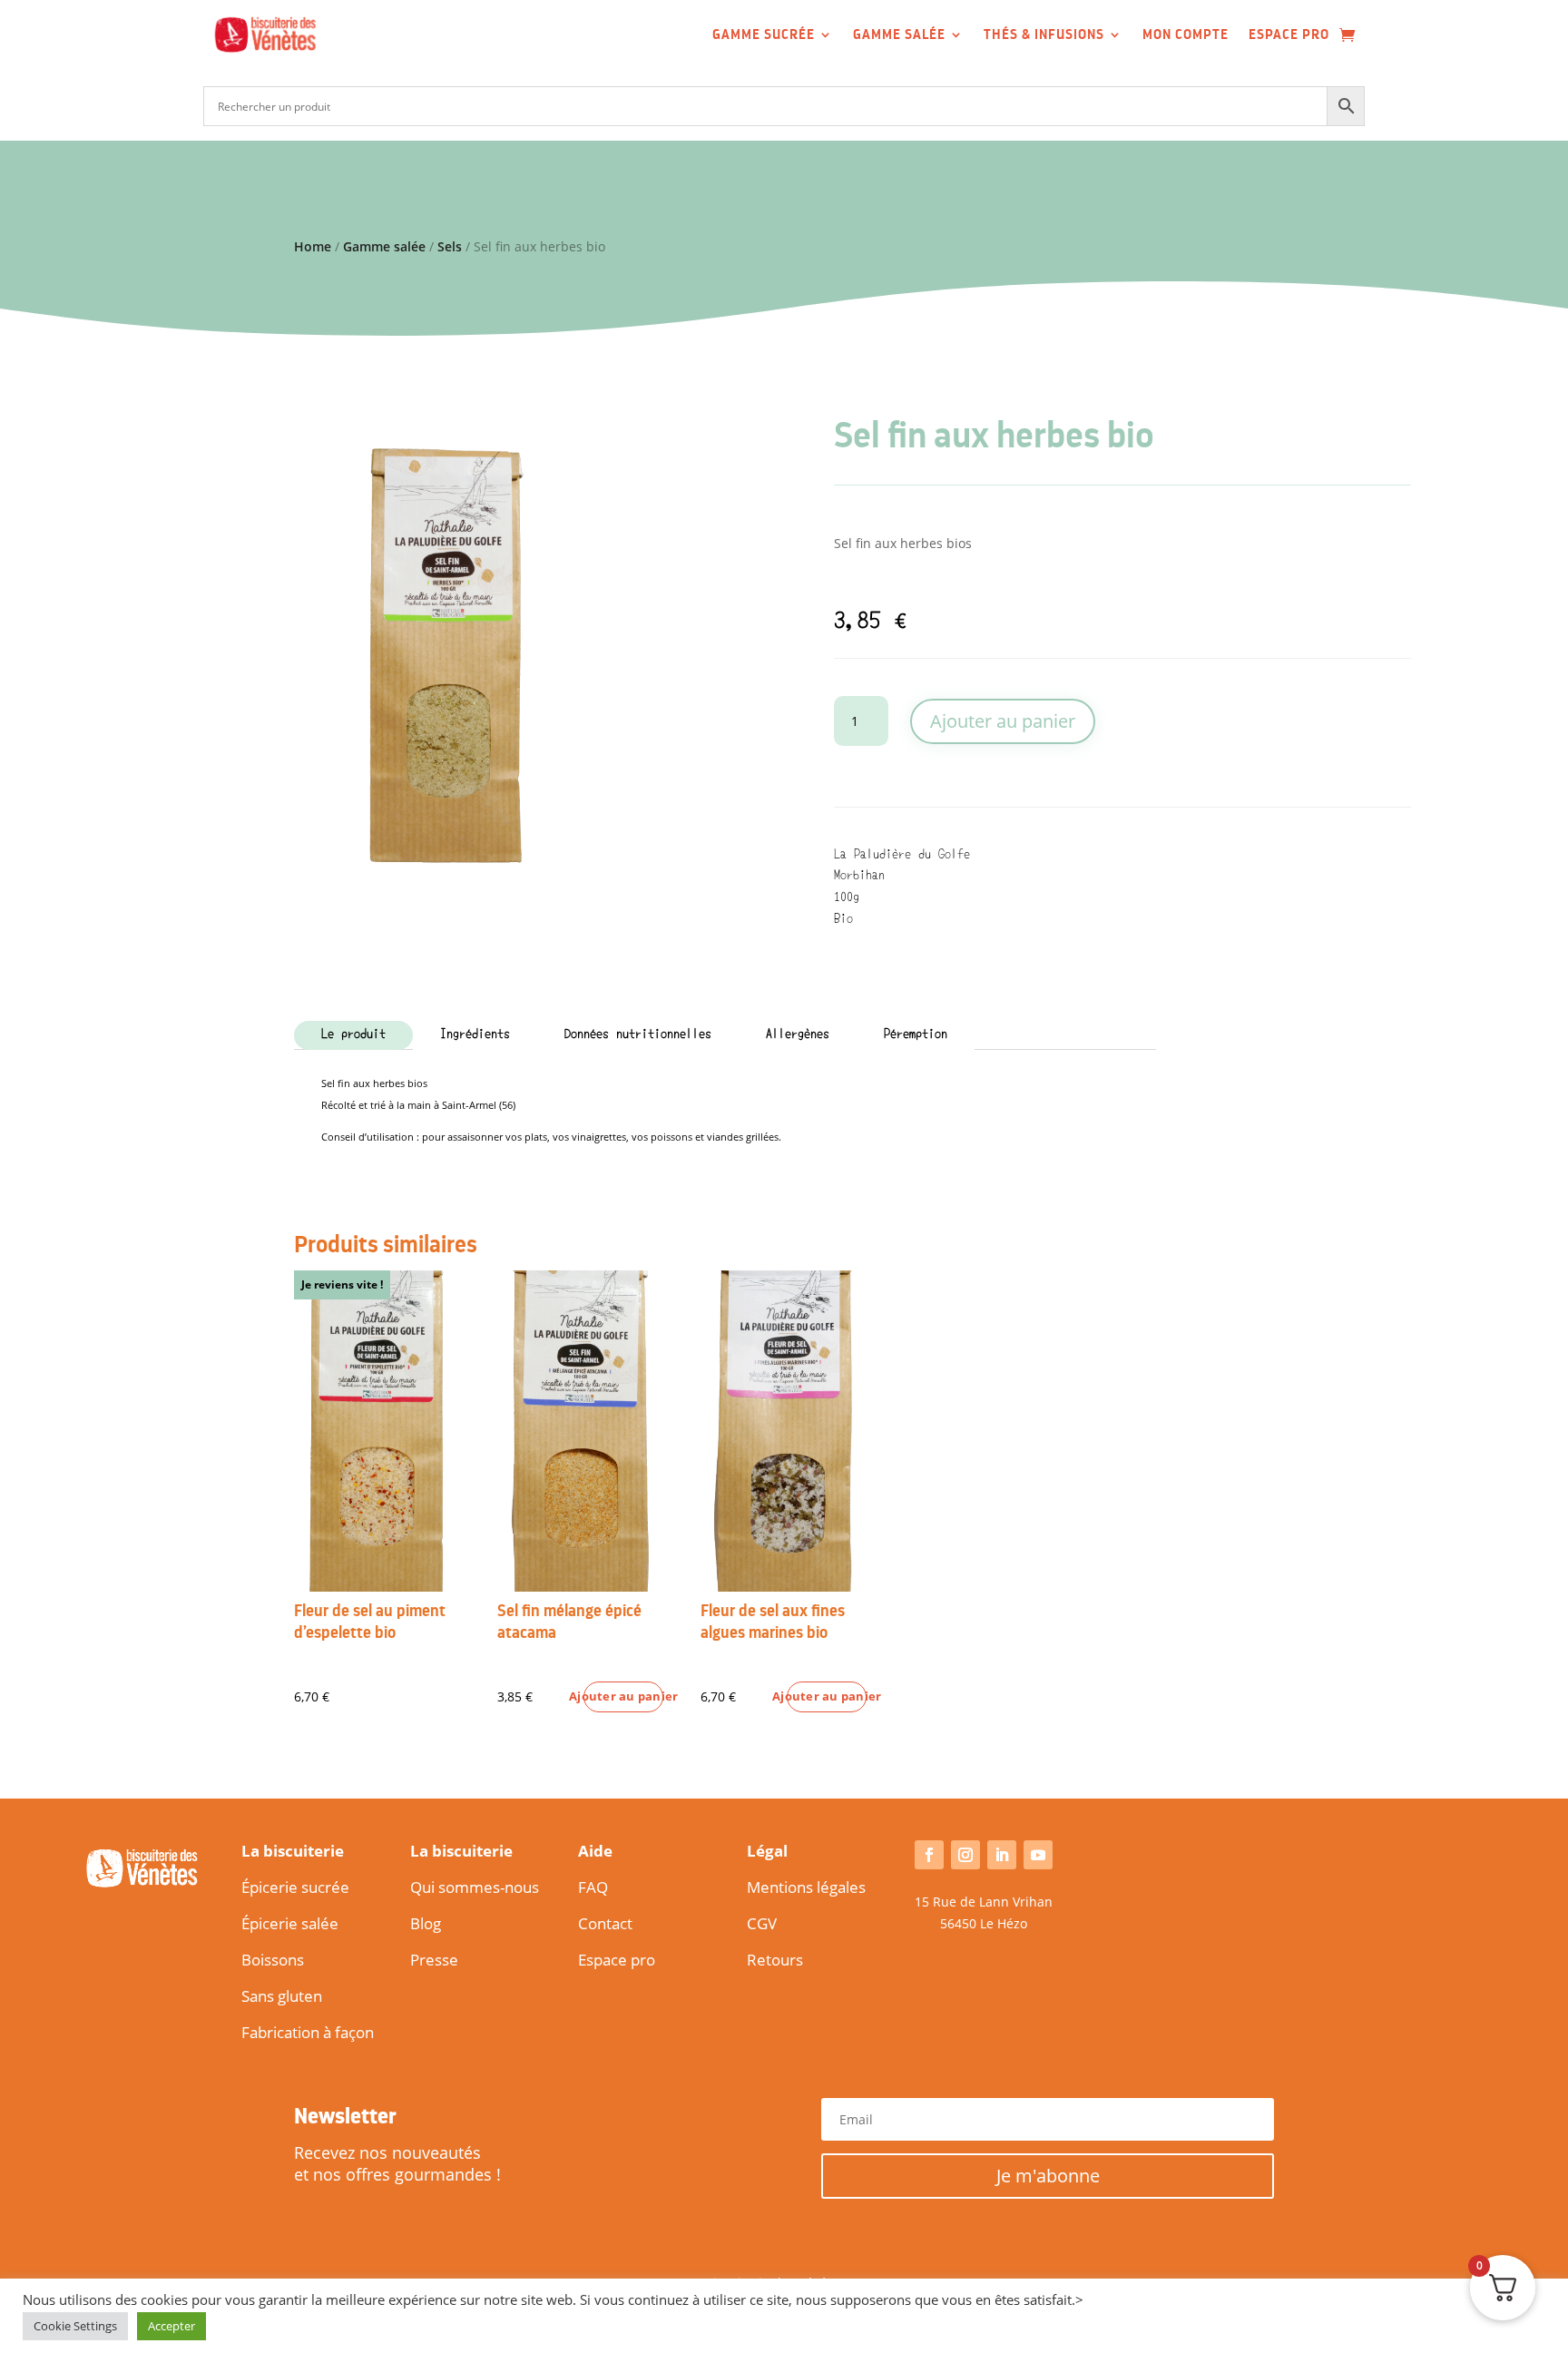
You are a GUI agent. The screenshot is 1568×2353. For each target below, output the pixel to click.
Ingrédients (475, 1034)
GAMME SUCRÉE (764, 34)
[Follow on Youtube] (1038, 1855)
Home (313, 246)
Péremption (916, 1034)
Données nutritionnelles (638, 1034)
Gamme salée (384, 246)
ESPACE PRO (1289, 34)
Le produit (353, 1034)
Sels (450, 246)
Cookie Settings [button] (75, 2326)
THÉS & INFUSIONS (1044, 34)
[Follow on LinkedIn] (1002, 1855)
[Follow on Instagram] (965, 1855)
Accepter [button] (171, 2326)
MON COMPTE (1186, 34)
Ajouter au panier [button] (623, 1696)
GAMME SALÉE (899, 34)
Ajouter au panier (1003, 721)
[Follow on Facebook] (929, 1855)
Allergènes (798, 1034)
